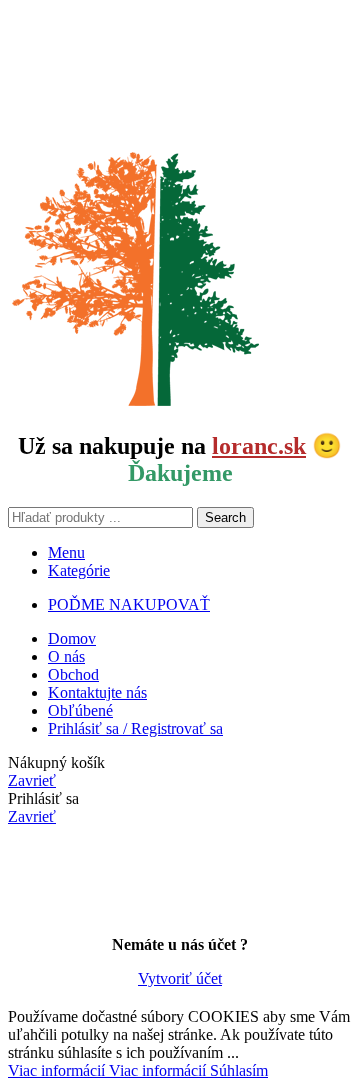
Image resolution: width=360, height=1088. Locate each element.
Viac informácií (107, 1070)
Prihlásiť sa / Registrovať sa (135, 728)
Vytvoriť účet (180, 978)
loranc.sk (259, 446)
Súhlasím (239, 1070)
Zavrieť (32, 780)
